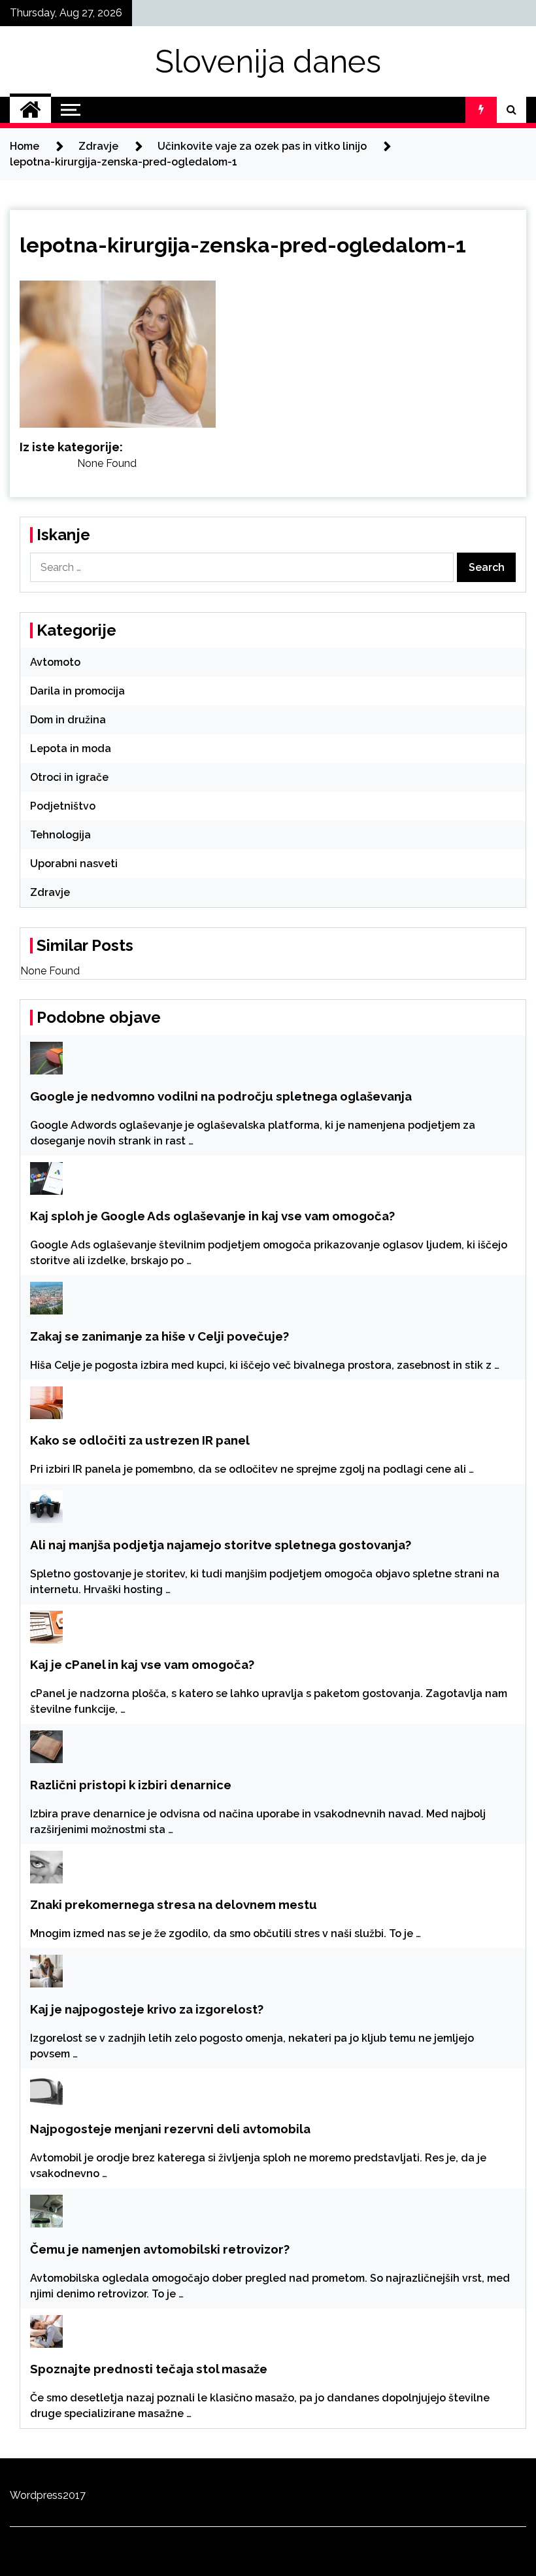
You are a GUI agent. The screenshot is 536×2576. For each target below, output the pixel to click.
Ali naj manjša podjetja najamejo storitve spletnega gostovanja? (221, 1545)
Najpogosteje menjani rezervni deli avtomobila (170, 2129)
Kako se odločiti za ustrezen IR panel (140, 1440)
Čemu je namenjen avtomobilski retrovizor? (160, 2249)
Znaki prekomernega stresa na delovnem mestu (174, 1904)
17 (80, 2495)
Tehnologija (60, 835)
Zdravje (50, 892)
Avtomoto (55, 662)
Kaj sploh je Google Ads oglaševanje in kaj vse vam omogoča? (212, 1216)
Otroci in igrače (69, 777)
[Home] (30, 110)
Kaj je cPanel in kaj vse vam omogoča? (142, 1664)
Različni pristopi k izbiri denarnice (131, 1785)
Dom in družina (68, 720)
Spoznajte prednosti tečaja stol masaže (149, 2369)
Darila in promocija (77, 691)
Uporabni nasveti (74, 864)
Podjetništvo (63, 806)
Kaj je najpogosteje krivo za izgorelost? (147, 2009)
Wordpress (36, 2495)
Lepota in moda (71, 748)
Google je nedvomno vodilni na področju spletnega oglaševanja (221, 1096)
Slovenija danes (268, 61)
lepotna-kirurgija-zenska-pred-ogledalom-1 (243, 245)
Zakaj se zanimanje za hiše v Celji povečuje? (159, 1336)
